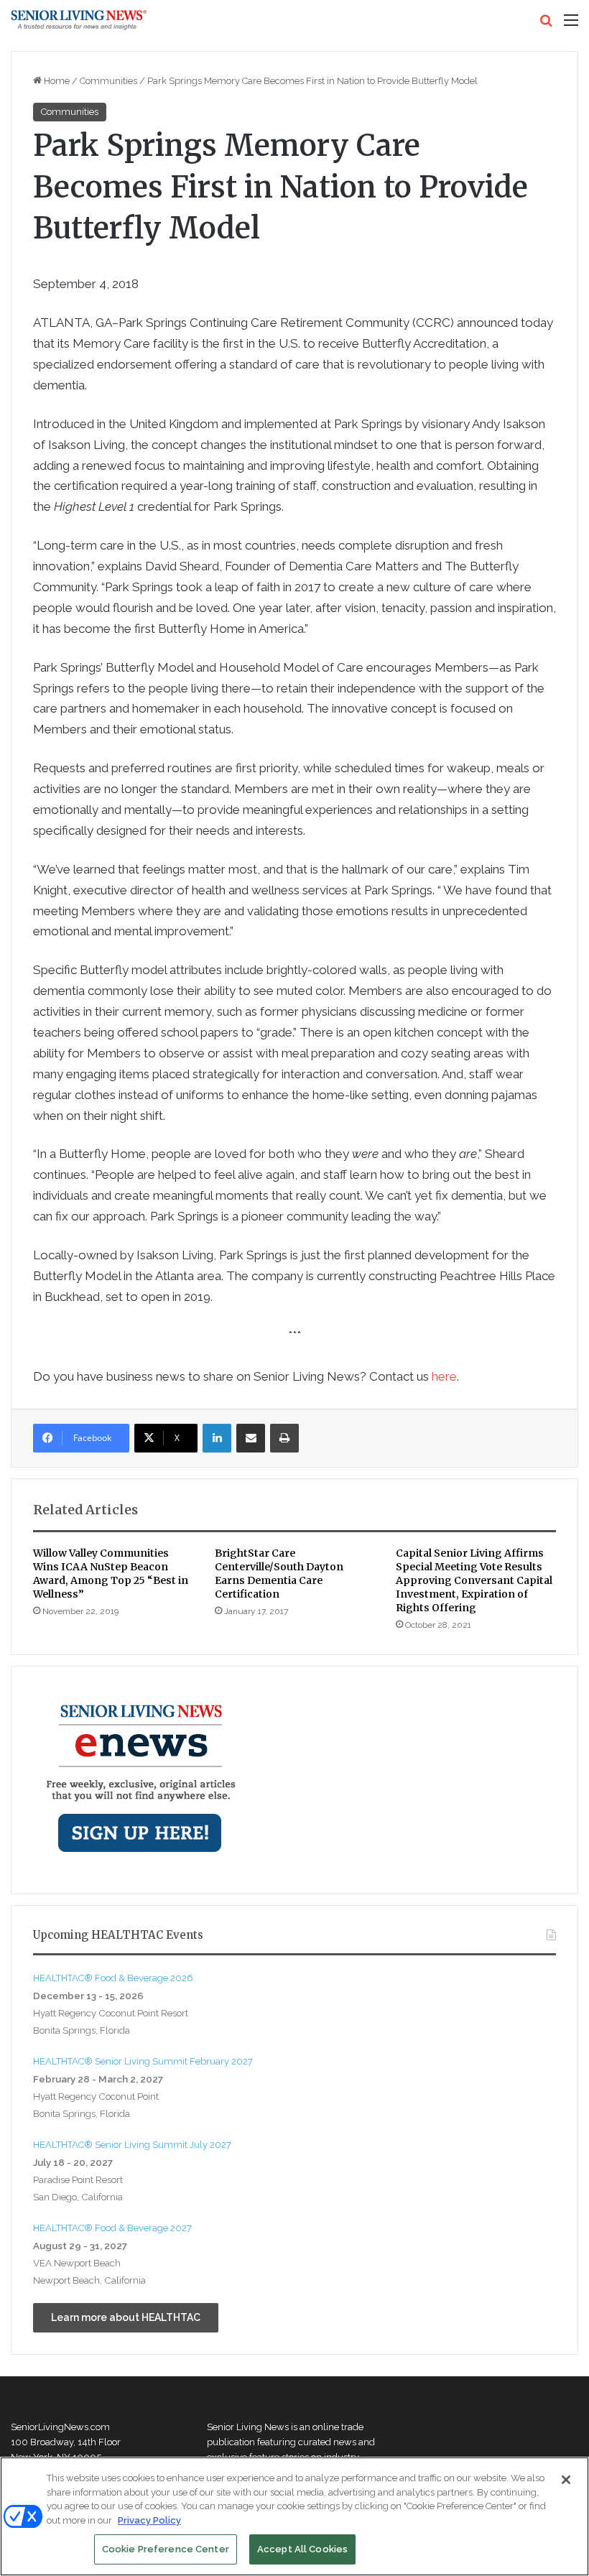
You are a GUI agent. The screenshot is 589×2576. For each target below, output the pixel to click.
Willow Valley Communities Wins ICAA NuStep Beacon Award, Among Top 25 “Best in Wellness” (111, 1574)
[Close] (566, 2480)
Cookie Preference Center (166, 2549)
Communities (108, 81)
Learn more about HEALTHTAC (126, 2317)
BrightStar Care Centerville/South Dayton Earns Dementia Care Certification (279, 1574)
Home (56, 81)
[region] (294, 2516)
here (444, 1376)
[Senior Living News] (79, 20)
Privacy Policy (149, 2520)
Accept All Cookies (302, 2549)
